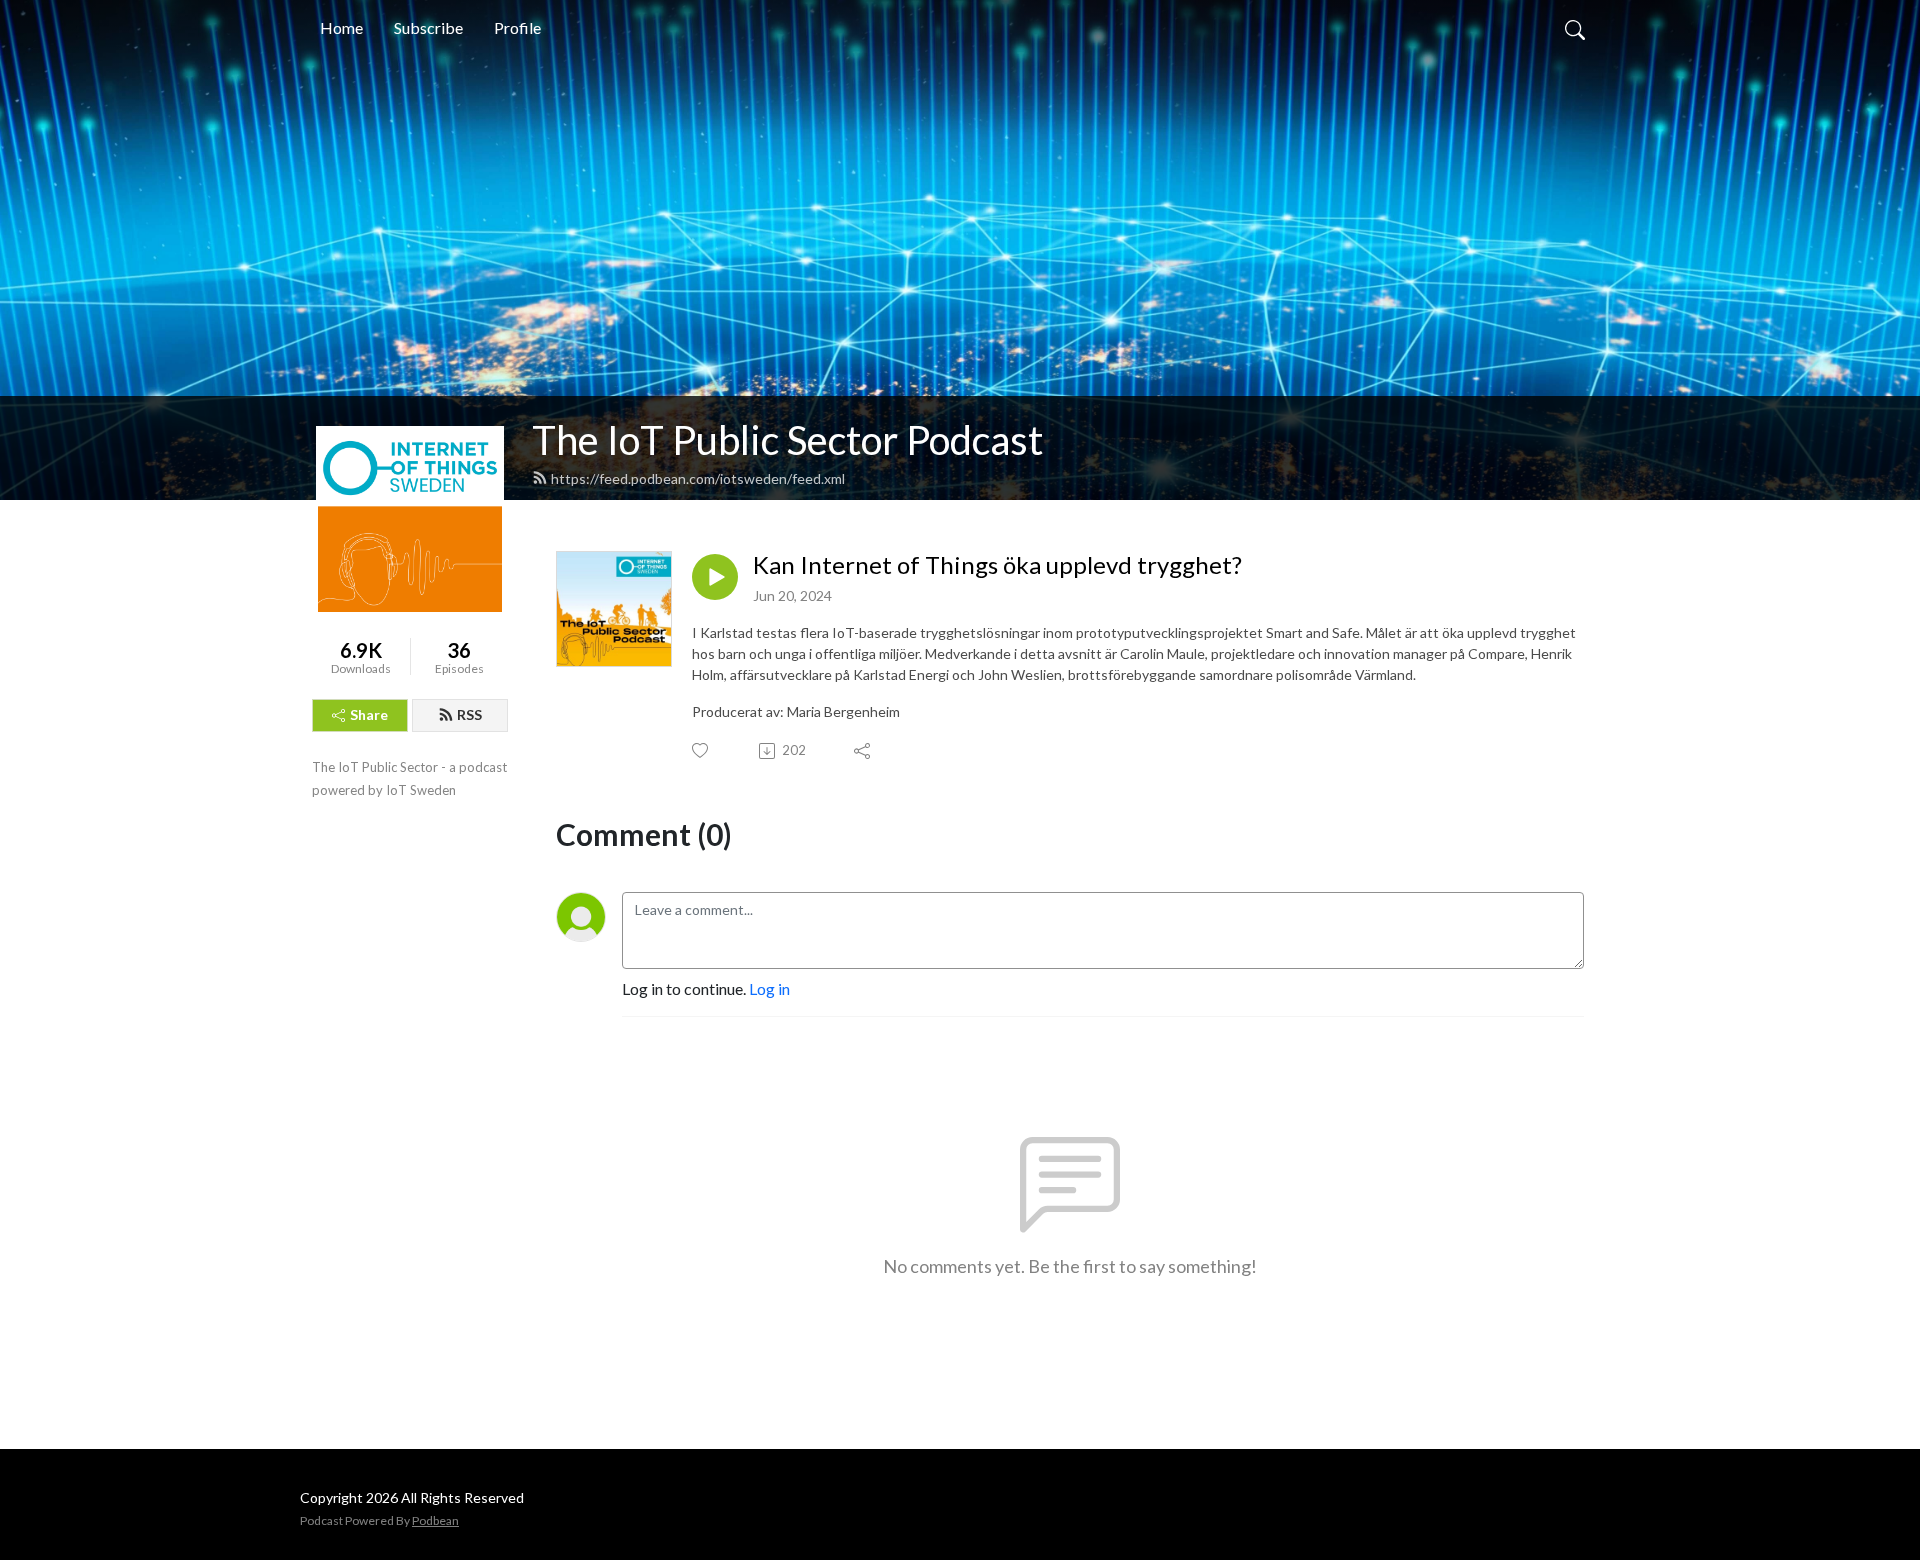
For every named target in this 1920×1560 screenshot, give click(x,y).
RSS (469, 714)
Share (369, 714)
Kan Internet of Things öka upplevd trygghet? (997, 565)
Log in (769, 988)
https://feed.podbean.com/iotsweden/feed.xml (698, 478)
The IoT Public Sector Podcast (787, 440)
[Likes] (701, 750)
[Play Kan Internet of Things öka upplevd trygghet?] (715, 577)
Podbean (435, 1520)
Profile (517, 27)
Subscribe (428, 27)
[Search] (1575, 28)
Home (341, 27)
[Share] (863, 751)
